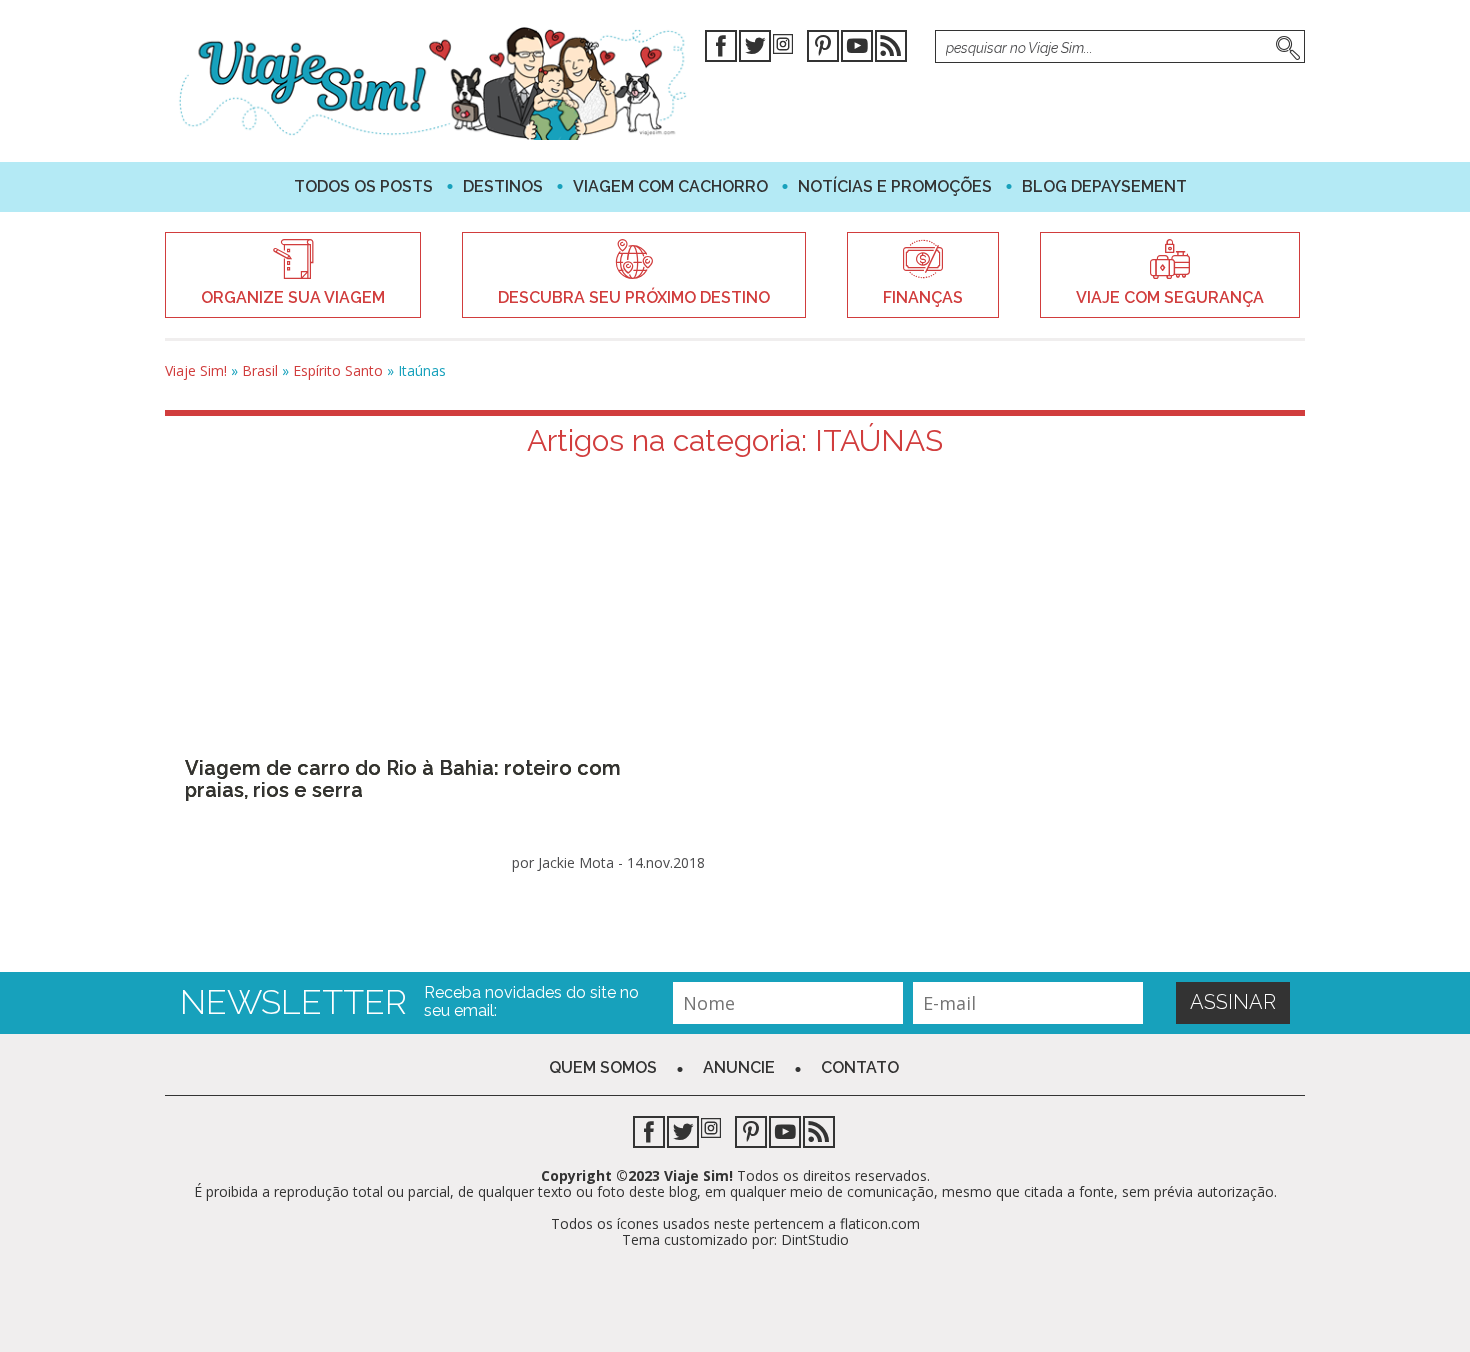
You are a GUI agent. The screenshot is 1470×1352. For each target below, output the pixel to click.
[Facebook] (721, 49)
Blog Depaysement (1104, 186)
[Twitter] (755, 49)
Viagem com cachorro (670, 186)
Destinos (503, 186)
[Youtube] (857, 49)
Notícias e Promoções (895, 186)
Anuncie (739, 1067)
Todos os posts (363, 186)
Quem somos (603, 1067)
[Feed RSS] (891, 49)
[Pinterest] (823, 49)
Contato (860, 1067)
